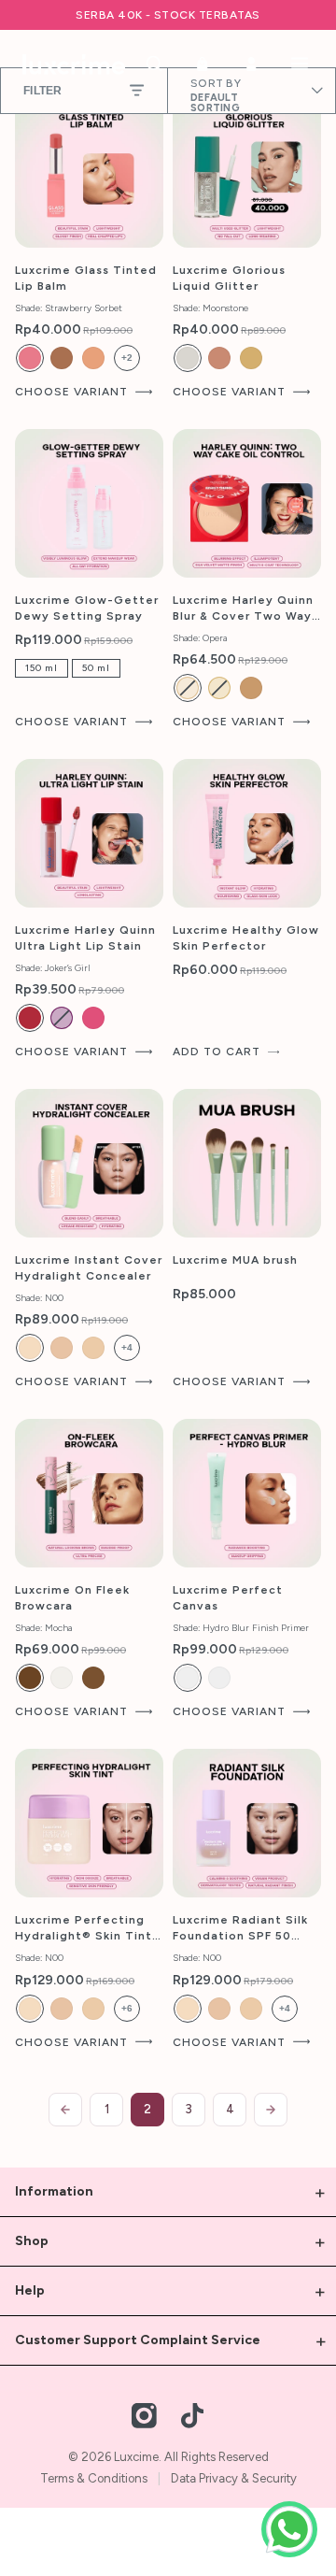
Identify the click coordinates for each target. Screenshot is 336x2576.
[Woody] (93, 1678)
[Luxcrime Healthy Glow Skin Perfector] (247, 833)
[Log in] (251, 64)
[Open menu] (300, 64)
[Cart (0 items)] (203, 64)
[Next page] (271, 2110)
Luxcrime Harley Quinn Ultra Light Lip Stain (85, 938)
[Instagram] (145, 2416)
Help (30, 2290)
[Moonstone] (188, 358)
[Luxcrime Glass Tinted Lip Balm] (89, 173)
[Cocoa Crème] (62, 358)
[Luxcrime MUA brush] (247, 1163)
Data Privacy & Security (234, 2478)
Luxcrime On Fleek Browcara (72, 1598)
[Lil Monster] (62, 1018)
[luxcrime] (74, 64)
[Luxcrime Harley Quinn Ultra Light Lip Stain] (89, 833)
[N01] (93, 1348)
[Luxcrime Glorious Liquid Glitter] (247, 173)
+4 (127, 1347)
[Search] (154, 64)
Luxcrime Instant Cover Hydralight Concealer (89, 1268)
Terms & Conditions (94, 2478)
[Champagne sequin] (251, 358)
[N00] (30, 1348)
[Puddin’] (93, 1018)
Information (54, 2191)
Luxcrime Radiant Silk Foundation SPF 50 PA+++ (240, 1929)
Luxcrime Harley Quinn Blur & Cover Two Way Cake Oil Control (243, 609)
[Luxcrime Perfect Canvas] (247, 1493)
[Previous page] (65, 2110)
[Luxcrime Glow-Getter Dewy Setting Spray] (89, 503)
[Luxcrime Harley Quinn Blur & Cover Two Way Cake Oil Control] (247, 503)
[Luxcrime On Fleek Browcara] (89, 1493)
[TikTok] (192, 2416)
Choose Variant (71, 392)
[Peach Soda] (93, 358)
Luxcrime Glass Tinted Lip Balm (86, 278)
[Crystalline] (62, 1678)
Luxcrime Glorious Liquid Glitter (229, 278)
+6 (127, 2008)
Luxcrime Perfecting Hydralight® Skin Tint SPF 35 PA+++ (84, 1929)
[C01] (62, 1348)
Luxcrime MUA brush (235, 1260)
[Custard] (219, 688)
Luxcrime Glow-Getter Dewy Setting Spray (87, 608)
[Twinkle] (219, 358)
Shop (32, 2241)
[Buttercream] (188, 688)
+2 (127, 358)
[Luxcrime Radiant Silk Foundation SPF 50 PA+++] (247, 1823)
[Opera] (251, 688)
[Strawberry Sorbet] (30, 358)
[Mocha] (30, 1678)
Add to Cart (217, 1052)
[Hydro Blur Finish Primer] (188, 1678)
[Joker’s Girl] (30, 1018)
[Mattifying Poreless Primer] (219, 1678)
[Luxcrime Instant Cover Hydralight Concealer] (89, 1163)
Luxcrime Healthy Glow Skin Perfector (246, 938)
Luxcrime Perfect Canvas (228, 1598)
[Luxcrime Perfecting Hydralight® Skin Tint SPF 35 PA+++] (89, 1823)
